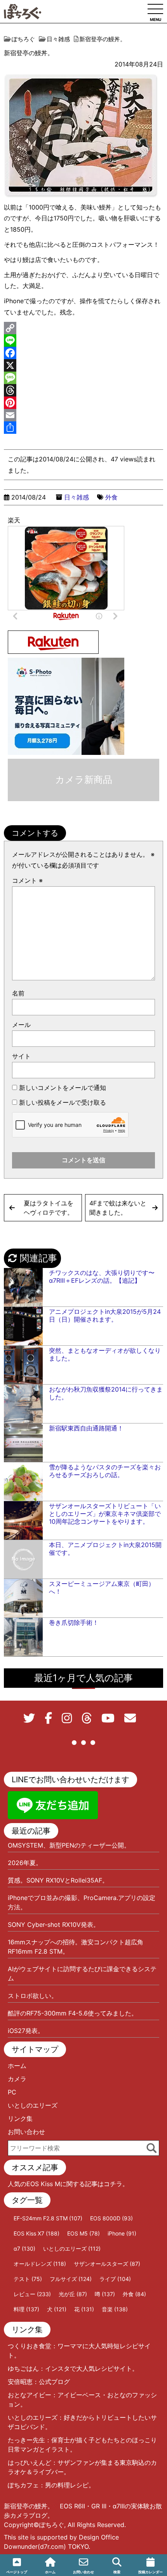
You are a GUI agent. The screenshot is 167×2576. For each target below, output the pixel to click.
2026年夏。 (25, 1863)
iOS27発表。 (26, 2031)
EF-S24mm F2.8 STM (48, 2218)
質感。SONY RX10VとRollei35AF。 (58, 1880)
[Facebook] (83, 353)
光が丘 (73, 2294)
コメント (27, 880)
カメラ (17, 2079)
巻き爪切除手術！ (74, 1622)
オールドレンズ (40, 2264)
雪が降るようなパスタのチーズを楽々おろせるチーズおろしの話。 (105, 1471)
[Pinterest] (83, 403)
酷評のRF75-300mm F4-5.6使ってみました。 (73, 2013)
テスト (28, 2279)
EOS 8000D (111, 2218)
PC (12, 2092)
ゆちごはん (23, 2368)
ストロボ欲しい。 (33, 1996)
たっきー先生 (26, 2440)
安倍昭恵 (20, 2382)
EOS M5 (83, 2233)
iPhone (122, 2233)
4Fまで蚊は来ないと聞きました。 (118, 1208)
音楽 (115, 2309)
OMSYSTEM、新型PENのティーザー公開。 (69, 1845)
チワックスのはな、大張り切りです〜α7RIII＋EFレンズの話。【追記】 (102, 1277)
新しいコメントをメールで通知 (63, 1088)
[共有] (83, 428)
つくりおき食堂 (30, 2346)
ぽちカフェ (23, 2485)
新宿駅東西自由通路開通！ (86, 1428)
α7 (24, 2249)
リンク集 (20, 2118)
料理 (26, 2309)
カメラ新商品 (84, 780)
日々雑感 (77, 497)
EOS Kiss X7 (37, 2233)
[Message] (83, 378)
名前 (18, 993)
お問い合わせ (26, 2132)
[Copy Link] (83, 328)
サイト (21, 1056)
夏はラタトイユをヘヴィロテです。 (49, 1208)
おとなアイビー (30, 2395)
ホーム (17, 2066)
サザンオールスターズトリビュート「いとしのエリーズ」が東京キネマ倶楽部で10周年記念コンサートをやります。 (105, 1514)
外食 (111, 497)
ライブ (115, 2279)
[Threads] (83, 390)
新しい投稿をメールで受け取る (63, 1102)
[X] (83, 365)
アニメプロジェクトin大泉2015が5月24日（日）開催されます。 (105, 1315)
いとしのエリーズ (33, 2105)
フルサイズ (71, 2279)
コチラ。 (116, 2184)
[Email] (83, 415)
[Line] (83, 341)
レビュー (32, 2294)
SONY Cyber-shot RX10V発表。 (54, 1925)
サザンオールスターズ (107, 2264)
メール (21, 1025)
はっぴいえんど (30, 2462)
